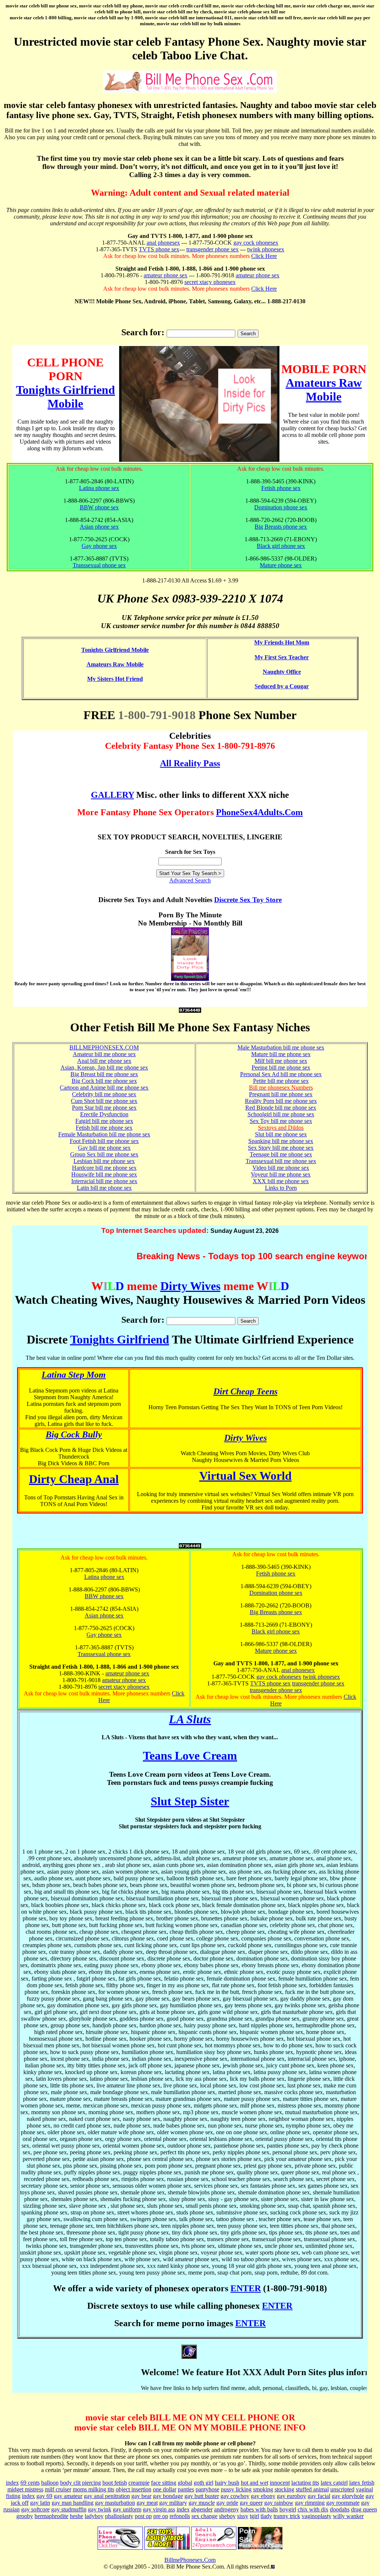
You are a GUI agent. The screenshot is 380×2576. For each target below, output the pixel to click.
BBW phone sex (99, 507)
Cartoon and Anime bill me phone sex (104, 1088)
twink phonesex (266, 249)
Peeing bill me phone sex (281, 1067)
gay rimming (310, 2503)
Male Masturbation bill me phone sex (281, 1047)
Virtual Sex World (245, 1476)
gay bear (141, 2496)
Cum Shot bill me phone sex (104, 1101)
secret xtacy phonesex (210, 282)
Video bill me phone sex (281, 1168)
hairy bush (227, 2483)
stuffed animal (312, 2489)
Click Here (264, 256)
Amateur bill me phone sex (104, 1054)
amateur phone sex (166, 275)
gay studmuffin (69, 2509)
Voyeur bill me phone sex (281, 1174)
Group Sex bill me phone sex (104, 1154)
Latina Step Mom (74, 1375)
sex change (204, 2516)
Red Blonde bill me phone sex (281, 1108)
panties (186, 2489)
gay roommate (343, 2503)
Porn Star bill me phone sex (104, 1108)
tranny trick (287, 2516)
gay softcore (35, 2509)
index (12, 2483)
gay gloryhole (348, 2496)
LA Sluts (190, 1719)
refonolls (180, 2516)
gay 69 (44, 2496)
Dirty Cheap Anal (74, 1479)
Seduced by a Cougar (282, 686)
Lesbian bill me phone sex (104, 1161)
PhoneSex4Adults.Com (259, 812)
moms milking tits (94, 2489)
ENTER (246, 2288)
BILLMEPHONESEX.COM (104, 1047)
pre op (161, 2516)
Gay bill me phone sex (104, 1148)
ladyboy (94, 2516)
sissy (243, 2516)
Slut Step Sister (190, 1801)
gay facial (319, 2496)
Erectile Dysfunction (104, 1114)
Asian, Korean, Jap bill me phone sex (104, 1067)
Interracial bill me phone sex (104, 1181)
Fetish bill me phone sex (104, 1128)
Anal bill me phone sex (104, 1061)
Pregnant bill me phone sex (281, 1094)
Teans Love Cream (190, 1756)
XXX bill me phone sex (281, 1181)
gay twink (100, 2509)
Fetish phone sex (281, 488)
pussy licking (236, 2489)
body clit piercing (81, 2483)
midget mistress (25, 2489)
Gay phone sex (99, 546)
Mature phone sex (281, 565)
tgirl (254, 2516)
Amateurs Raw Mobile (324, 390)
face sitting (164, 2483)
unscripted (342, 2489)
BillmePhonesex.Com (190, 2560)
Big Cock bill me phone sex (104, 1081)
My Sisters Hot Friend (115, 679)
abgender (202, 2509)
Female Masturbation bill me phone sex (104, 1134)
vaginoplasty (317, 2516)
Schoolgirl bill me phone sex (281, 1114)
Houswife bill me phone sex (104, 1174)
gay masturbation (115, 2503)
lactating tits (305, 2483)
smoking (263, 2489)
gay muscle (202, 2503)
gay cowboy (235, 2496)
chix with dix (313, 2509)
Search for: (143, 332)
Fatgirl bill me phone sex (104, 1121)
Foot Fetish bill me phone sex (104, 1141)
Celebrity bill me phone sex (104, 1094)
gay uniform (127, 2509)
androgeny (227, 2509)
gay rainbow (279, 2503)
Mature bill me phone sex (281, 1054)
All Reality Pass (190, 763)
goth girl (204, 2483)
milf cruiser (58, 2489)
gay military (173, 2503)
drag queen (364, 2509)
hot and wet (255, 2483)
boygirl (288, 2509)
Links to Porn (281, 1188)
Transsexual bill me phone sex (281, 1161)
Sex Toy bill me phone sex (281, 1121)
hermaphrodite (51, 2516)
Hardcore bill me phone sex (104, 1168)
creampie (139, 2483)
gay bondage (168, 2496)
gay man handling (73, 2503)
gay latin (40, 2503)
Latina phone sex (99, 488)
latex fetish (362, 2483)
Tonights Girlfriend (120, 1339)
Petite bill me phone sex (281, 1081)
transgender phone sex (212, 249)
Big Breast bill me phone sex (104, 1074)
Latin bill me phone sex (104, 1188)
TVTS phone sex (159, 249)
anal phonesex (163, 243)
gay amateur (68, 2496)
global (185, 2483)
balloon (50, 2483)
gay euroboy (291, 2496)
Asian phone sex (99, 527)
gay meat (147, 2503)
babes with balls (259, 2509)
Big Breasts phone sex (281, 527)
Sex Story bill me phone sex (281, 1148)
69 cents (30, 2483)
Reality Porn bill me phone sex (281, 1101)
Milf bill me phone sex (281, 1061)
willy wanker (348, 2516)
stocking (284, 2489)
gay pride (227, 2503)
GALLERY (112, 795)
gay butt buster (202, 2496)
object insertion (134, 2489)
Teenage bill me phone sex (281, 1154)
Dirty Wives (190, 1286)
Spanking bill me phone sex (281, 1141)
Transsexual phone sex (99, 565)
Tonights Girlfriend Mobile (65, 397)
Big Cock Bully (74, 1434)
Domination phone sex (281, 507)
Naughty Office (282, 672)
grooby (25, 2516)
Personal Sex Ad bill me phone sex (281, 1074)
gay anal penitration (107, 2496)
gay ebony (263, 2496)
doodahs (340, 2509)
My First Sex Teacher (282, 657)
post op (143, 2516)
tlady (266, 2516)
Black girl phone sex (281, 546)
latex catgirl (334, 2483)
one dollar (165, 2489)
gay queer (251, 2503)
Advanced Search (190, 880)
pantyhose (207, 2489)
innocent (280, 2483)
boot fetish (115, 2483)
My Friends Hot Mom (282, 642)
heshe (76, 2516)
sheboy (227, 2516)
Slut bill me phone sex (281, 1134)
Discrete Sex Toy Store (248, 900)
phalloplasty (119, 2516)
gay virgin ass (159, 2509)
